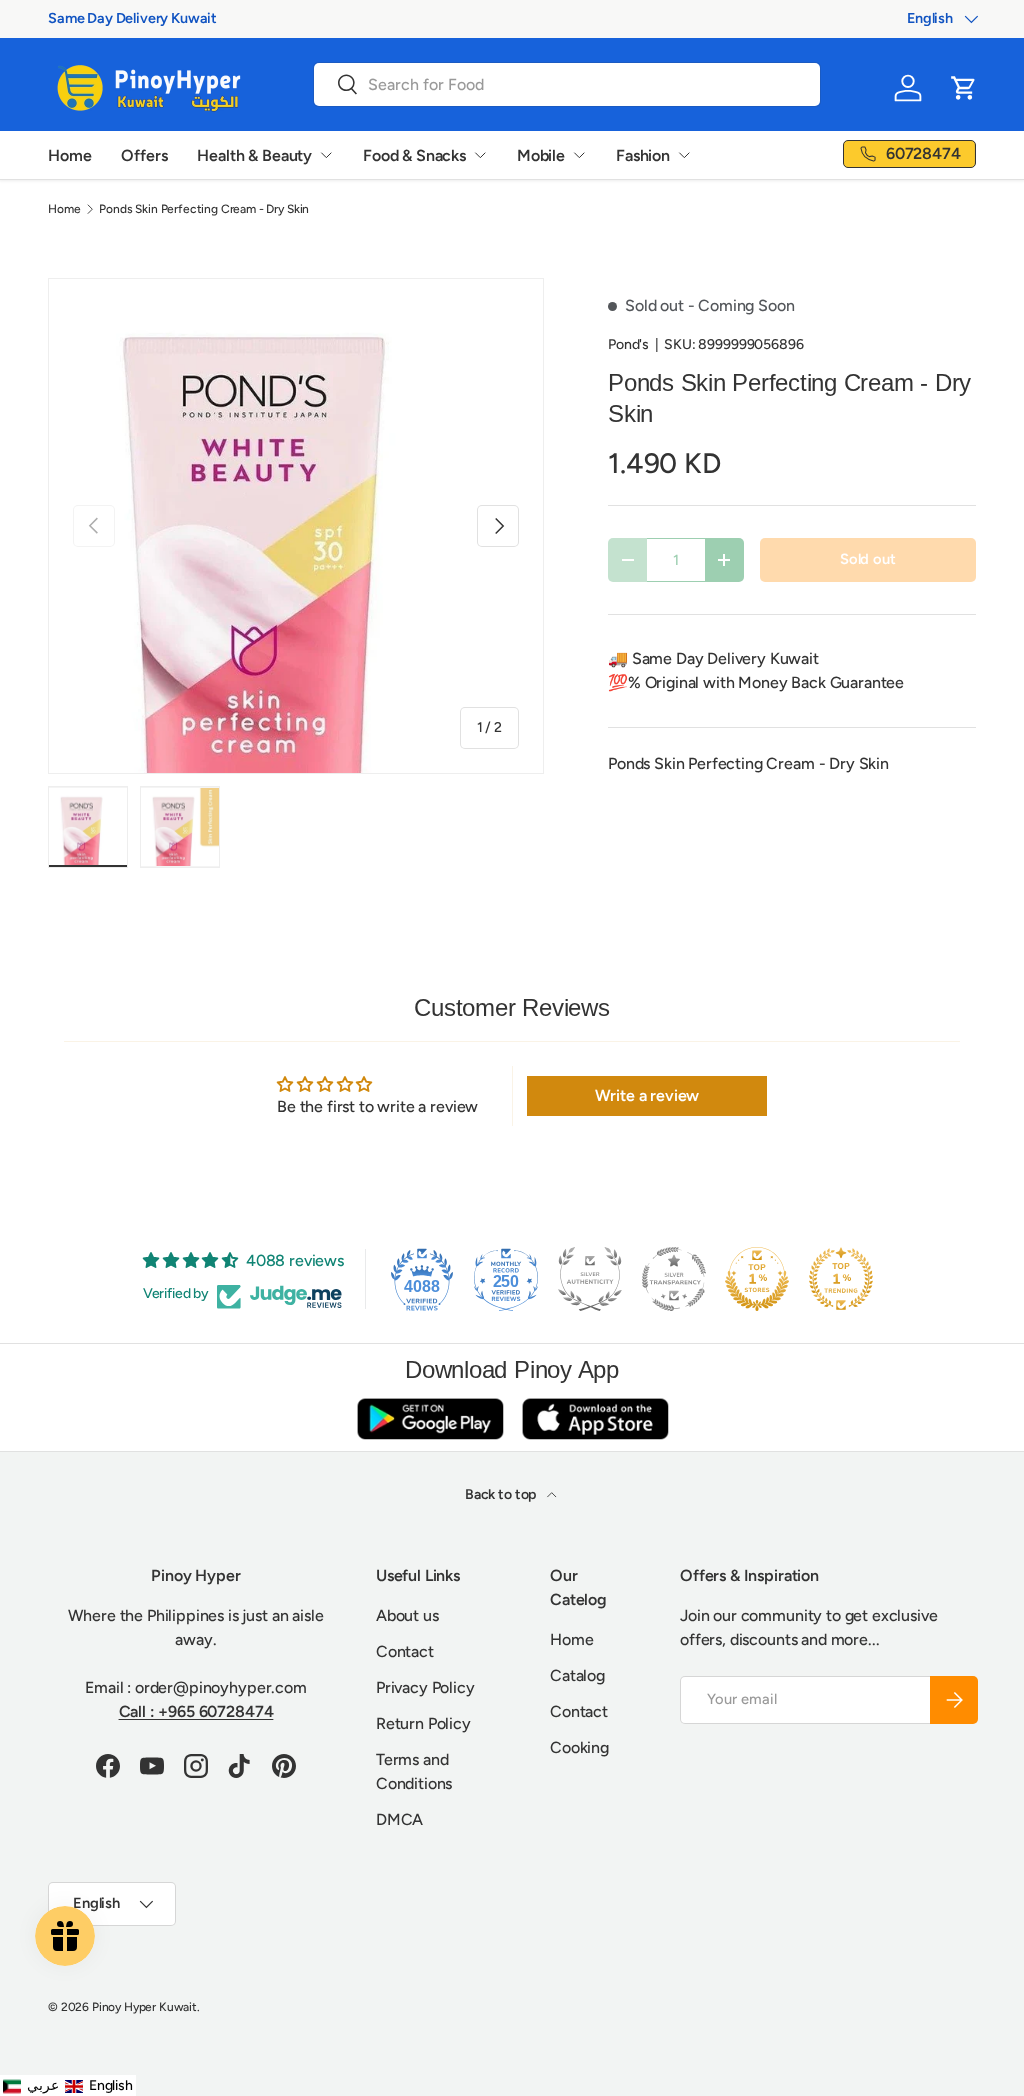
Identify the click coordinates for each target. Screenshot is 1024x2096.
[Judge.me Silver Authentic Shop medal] (590, 1279)
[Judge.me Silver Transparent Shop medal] (674, 1279)
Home (69, 155)
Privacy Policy (425, 1687)
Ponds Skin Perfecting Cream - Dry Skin (204, 209)
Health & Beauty (254, 155)
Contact (405, 1651)
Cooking (579, 1747)
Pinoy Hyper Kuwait (144, 2007)
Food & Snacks (414, 155)
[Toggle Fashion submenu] (684, 155)
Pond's (628, 344)
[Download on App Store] (595, 1418)
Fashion (643, 155)
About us (407, 1615)
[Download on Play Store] (430, 1418)
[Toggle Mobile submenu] (579, 155)
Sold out (868, 559)
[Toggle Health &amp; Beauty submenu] (326, 155)
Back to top (502, 1494)
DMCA (399, 1819)
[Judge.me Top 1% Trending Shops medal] (841, 1279)
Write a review (647, 1095)
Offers (144, 155)
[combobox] (567, 84)
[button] (964, 88)
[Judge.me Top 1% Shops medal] (757, 1279)
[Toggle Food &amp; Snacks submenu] (480, 155)
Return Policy (423, 1723)
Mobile (541, 155)
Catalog (577, 1675)
